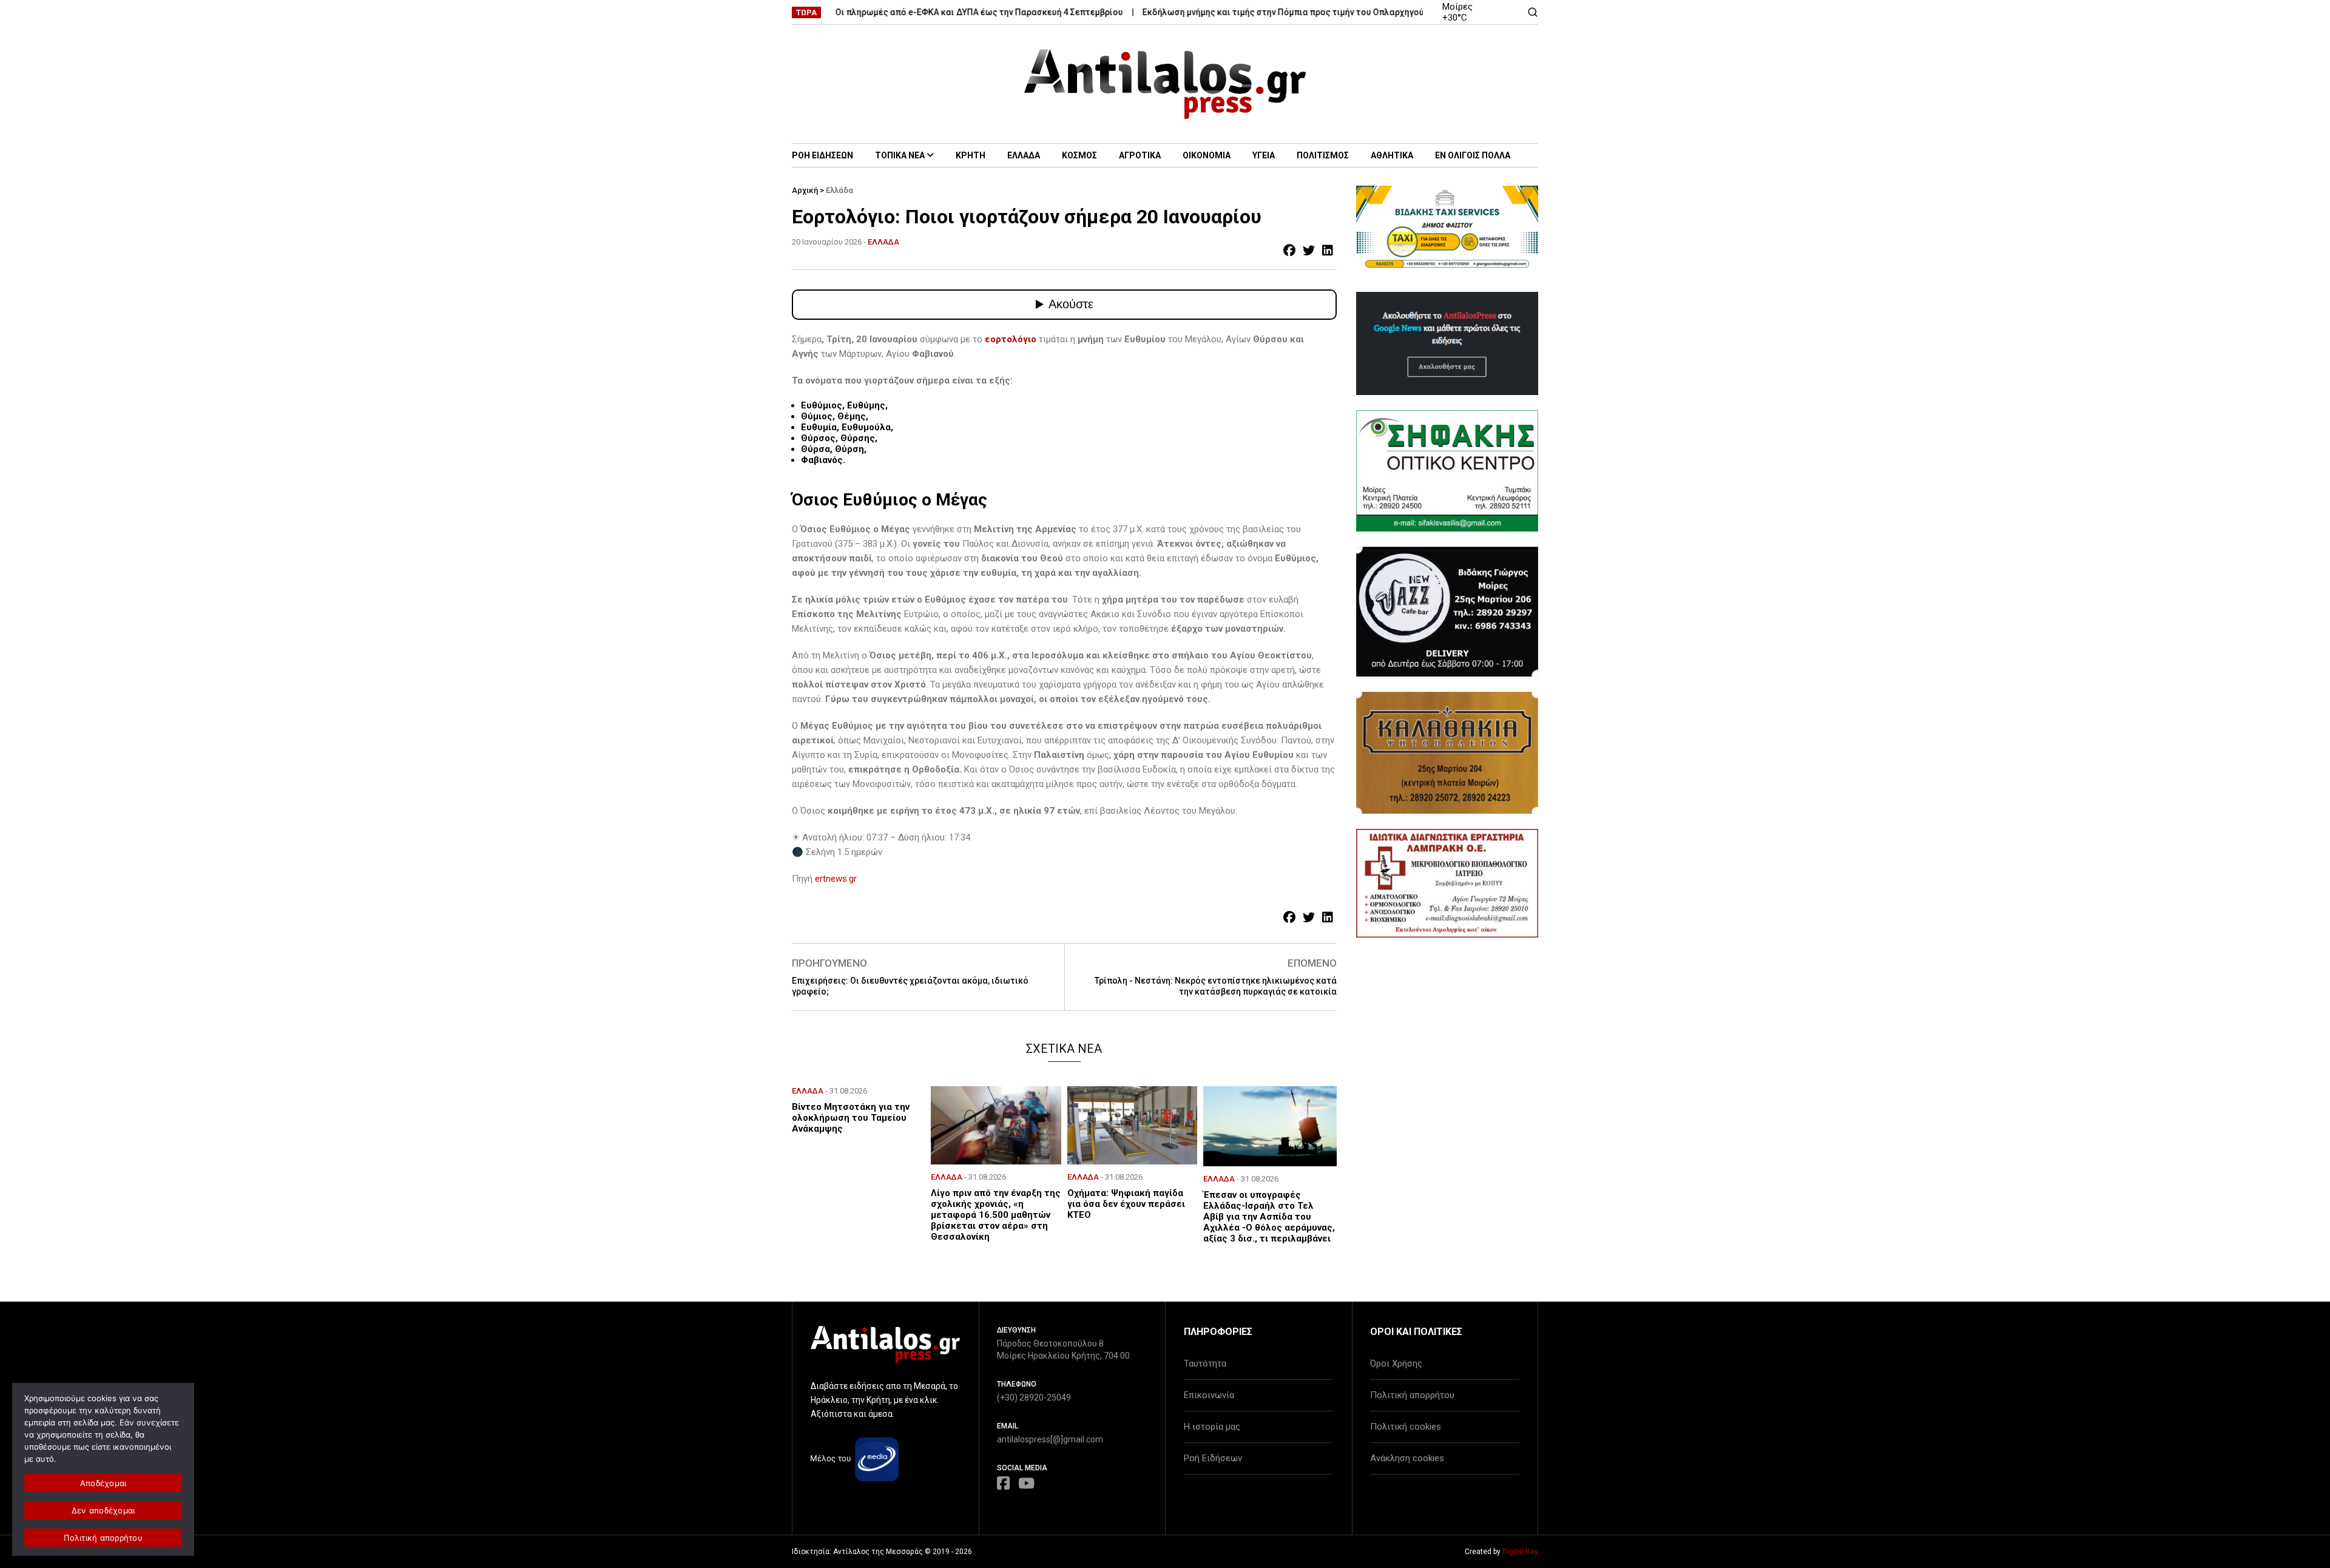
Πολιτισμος (1323, 155)
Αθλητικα (1392, 155)
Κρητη (971, 155)
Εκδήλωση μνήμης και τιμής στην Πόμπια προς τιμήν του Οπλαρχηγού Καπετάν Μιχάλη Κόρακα (1287, 12)
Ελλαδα (1024, 155)
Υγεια (1264, 155)
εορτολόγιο (1011, 339)
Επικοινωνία (1209, 1395)
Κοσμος (1079, 155)
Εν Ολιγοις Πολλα (1473, 155)
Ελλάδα (839, 190)
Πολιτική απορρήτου (1412, 1395)
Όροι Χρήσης (1396, 1364)
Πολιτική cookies (1406, 1427)
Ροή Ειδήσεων (1213, 1458)
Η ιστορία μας (1212, 1427)
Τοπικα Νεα (900, 155)
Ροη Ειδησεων (822, 155)
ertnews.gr (836, 879)
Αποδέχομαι (103, 1483)
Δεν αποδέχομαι (103, 1510)
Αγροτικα (1140, 155)
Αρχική (805, 190)
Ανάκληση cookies (1407, 1458)
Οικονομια (1207, 155)
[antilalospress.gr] (1165, 84)
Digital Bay (1520, 1552)
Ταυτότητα (1205, 1364)
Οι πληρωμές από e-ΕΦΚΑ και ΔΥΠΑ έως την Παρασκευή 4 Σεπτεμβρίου (931, 12)
